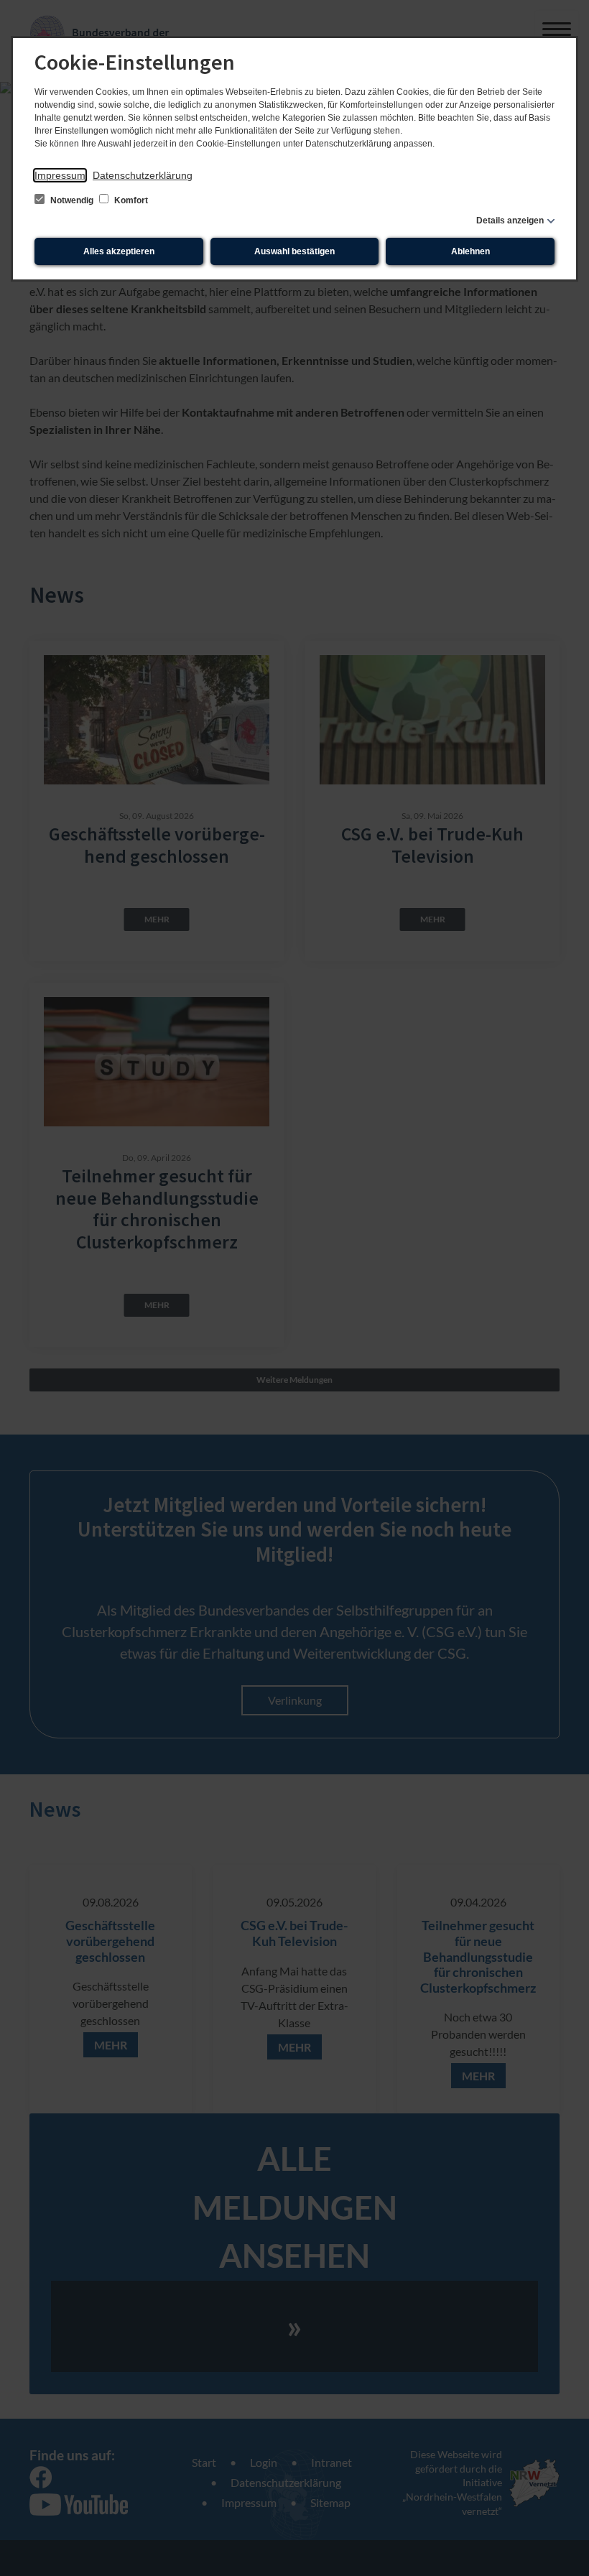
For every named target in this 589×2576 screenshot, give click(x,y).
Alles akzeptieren (119, 251)
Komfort (130, 200)
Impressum (60, 175)
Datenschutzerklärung (143, 175)
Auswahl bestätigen (294, 251)
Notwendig (72, 200)
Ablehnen (470, 251)
